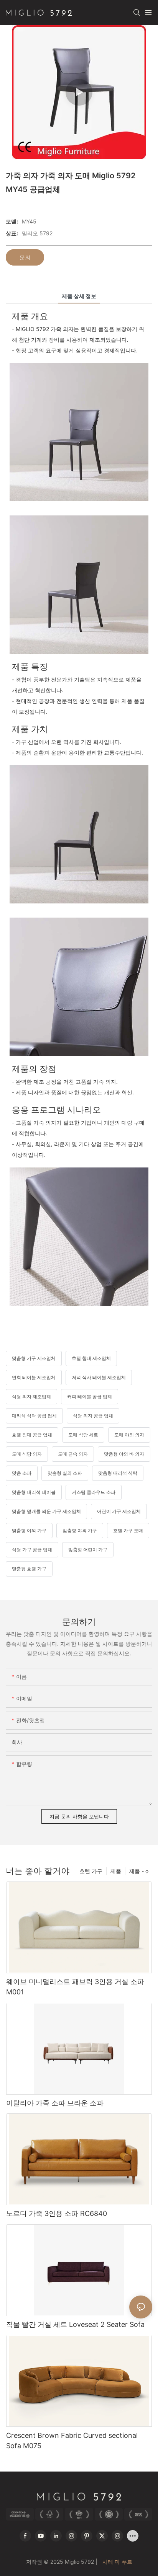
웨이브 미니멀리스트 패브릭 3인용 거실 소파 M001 (75, 1987)
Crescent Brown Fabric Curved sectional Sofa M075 (72, 2441)
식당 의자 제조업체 (31, 1396)
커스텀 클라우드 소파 (94, 1492)
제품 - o (139, 1871)
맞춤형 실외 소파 (65, 1473)
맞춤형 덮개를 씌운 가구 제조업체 (46, 1511)
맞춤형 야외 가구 (29, 1530)
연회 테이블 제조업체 (34, 1377)
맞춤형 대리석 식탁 (118, 1473)
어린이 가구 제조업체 (119, 1511)
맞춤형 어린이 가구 (88, 1550)
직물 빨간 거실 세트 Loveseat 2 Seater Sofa (75, 2324)
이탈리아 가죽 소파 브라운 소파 (55, 2103)
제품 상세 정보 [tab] (79, 296)
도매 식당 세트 (83, 1435)
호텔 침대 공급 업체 (32, 1435)
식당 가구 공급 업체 (32, 1550)
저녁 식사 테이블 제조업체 (99, 1377)
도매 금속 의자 (73, 1454)
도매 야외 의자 (129, 1435)
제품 (116, 1871)
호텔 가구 (91, 1871)
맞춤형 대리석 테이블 (34, 1492)
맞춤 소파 (22, 1473)
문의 (25, 257)
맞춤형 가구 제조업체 (34, 1358)
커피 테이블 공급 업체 (90, 1396)
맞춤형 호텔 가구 (29, 1569)
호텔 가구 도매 (128, 1530)
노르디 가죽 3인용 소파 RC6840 (57, 2213)
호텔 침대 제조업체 (91, 1358)
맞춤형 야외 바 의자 (124, 1454)
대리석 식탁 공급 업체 (34, 1416)
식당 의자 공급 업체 (93, 1416)
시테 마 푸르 (117, 2562)
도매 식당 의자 (27, 1454)
